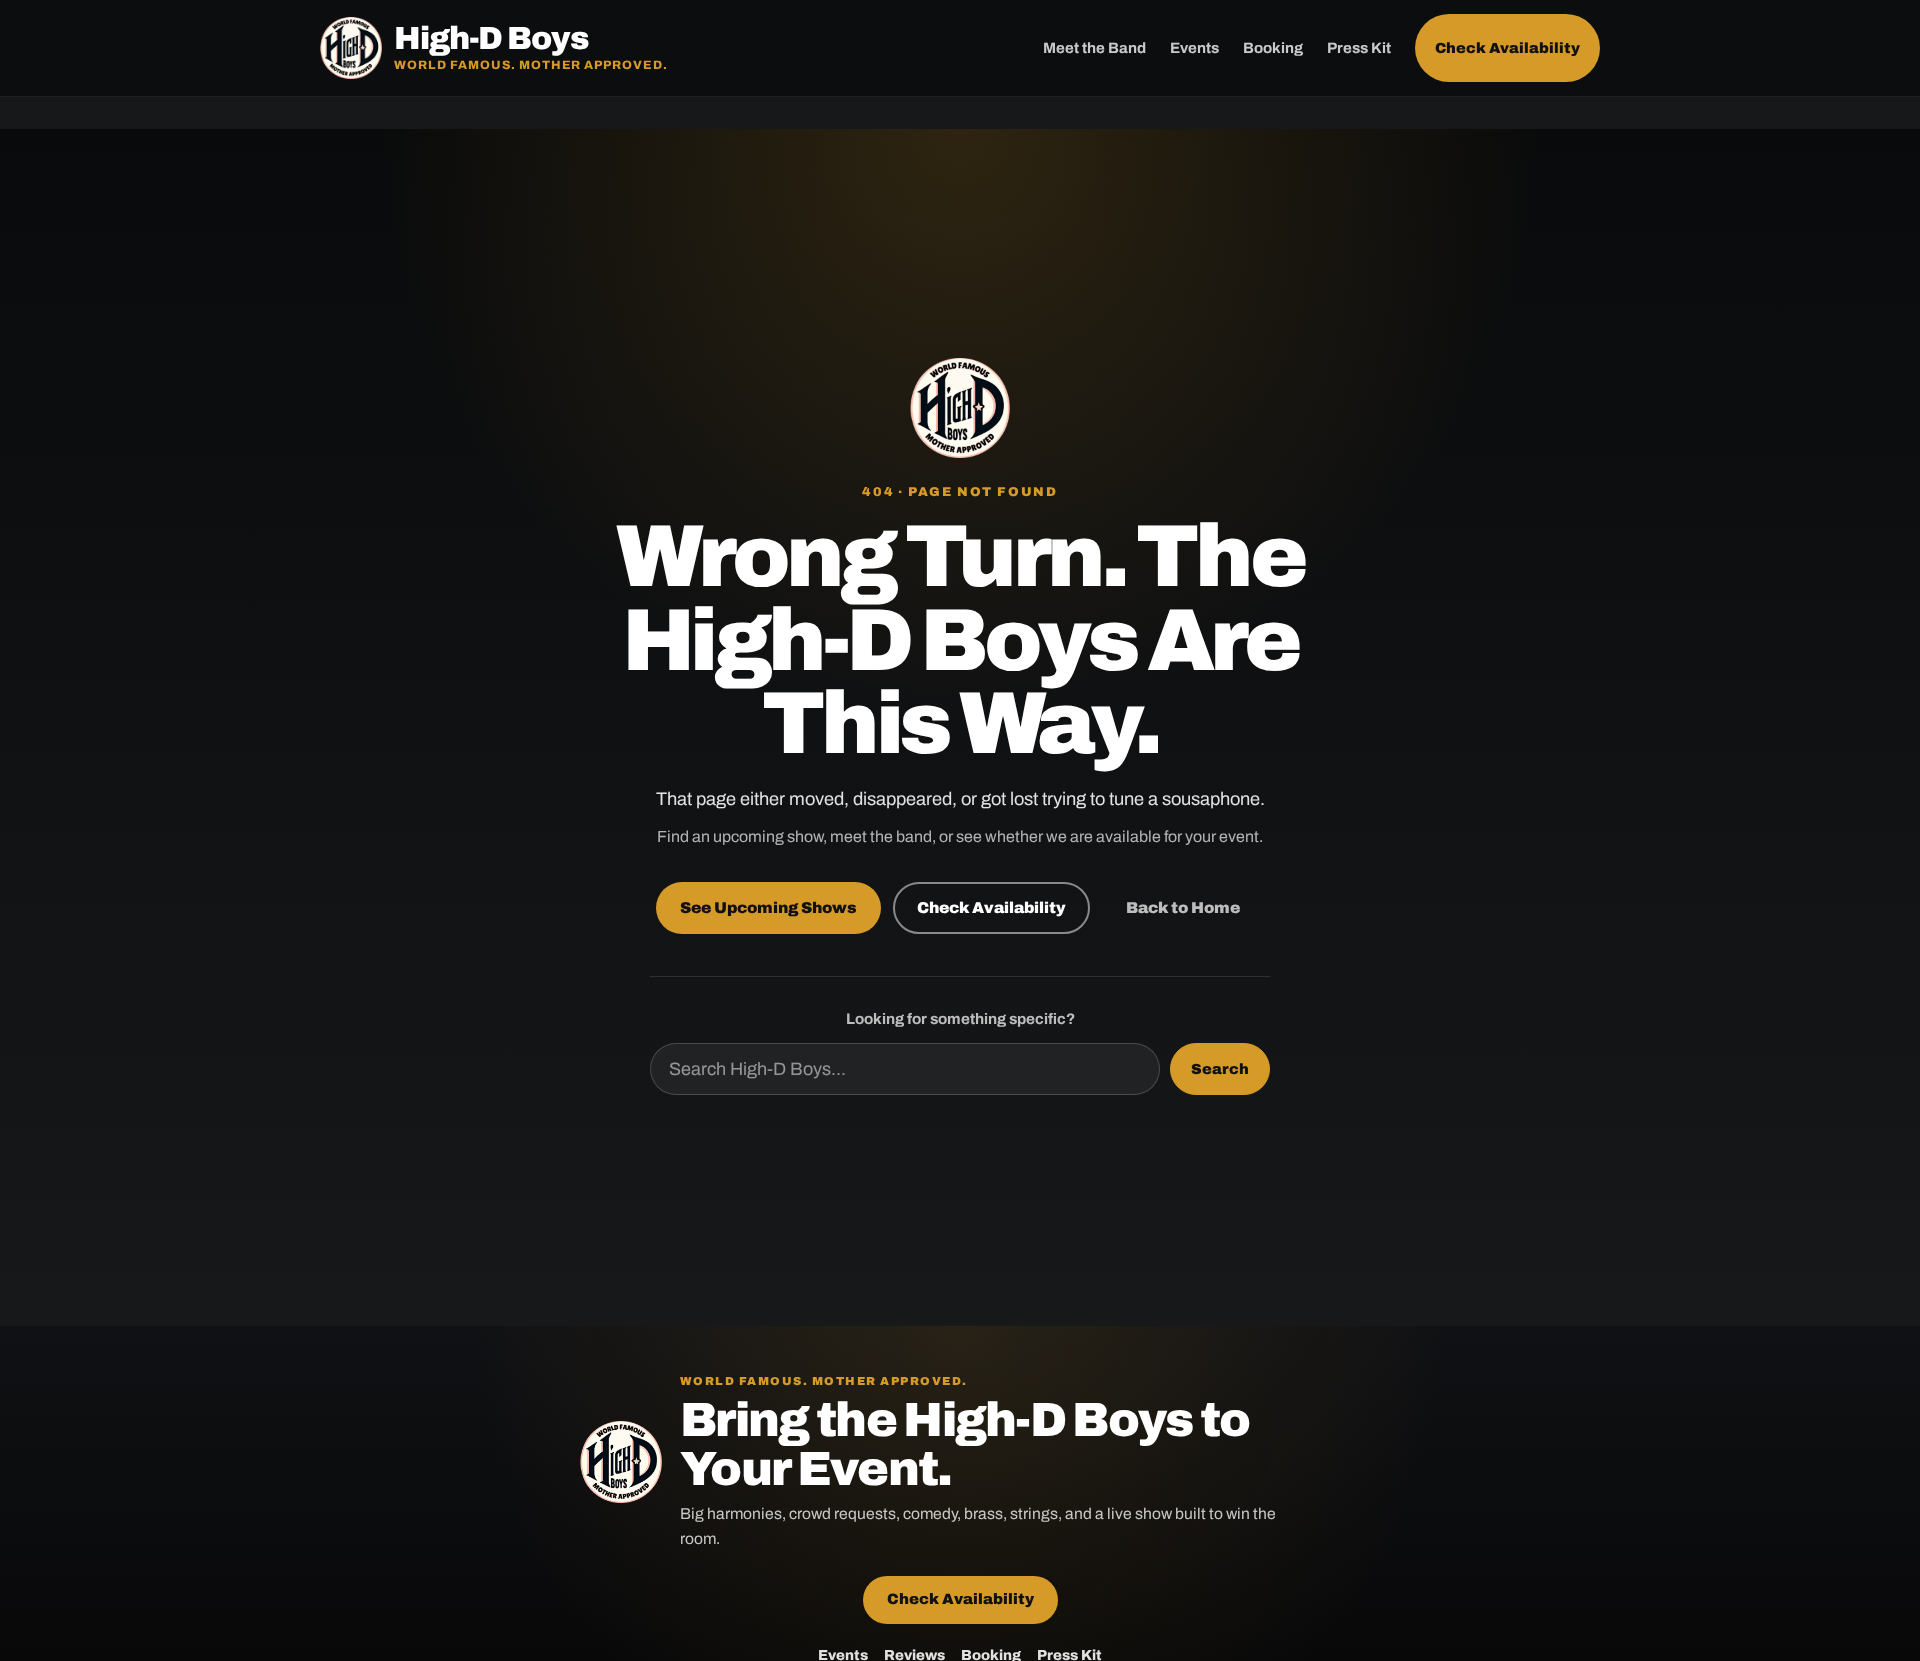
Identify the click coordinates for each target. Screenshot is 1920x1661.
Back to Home (1183, 907)
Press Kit (1359, 48)
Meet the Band (1094, 48)
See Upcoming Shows (768, 907)
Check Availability (1507, 48)
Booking (1273, 48)
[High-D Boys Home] (960, 408)
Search (1220, 1069)
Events (1194, 48)
